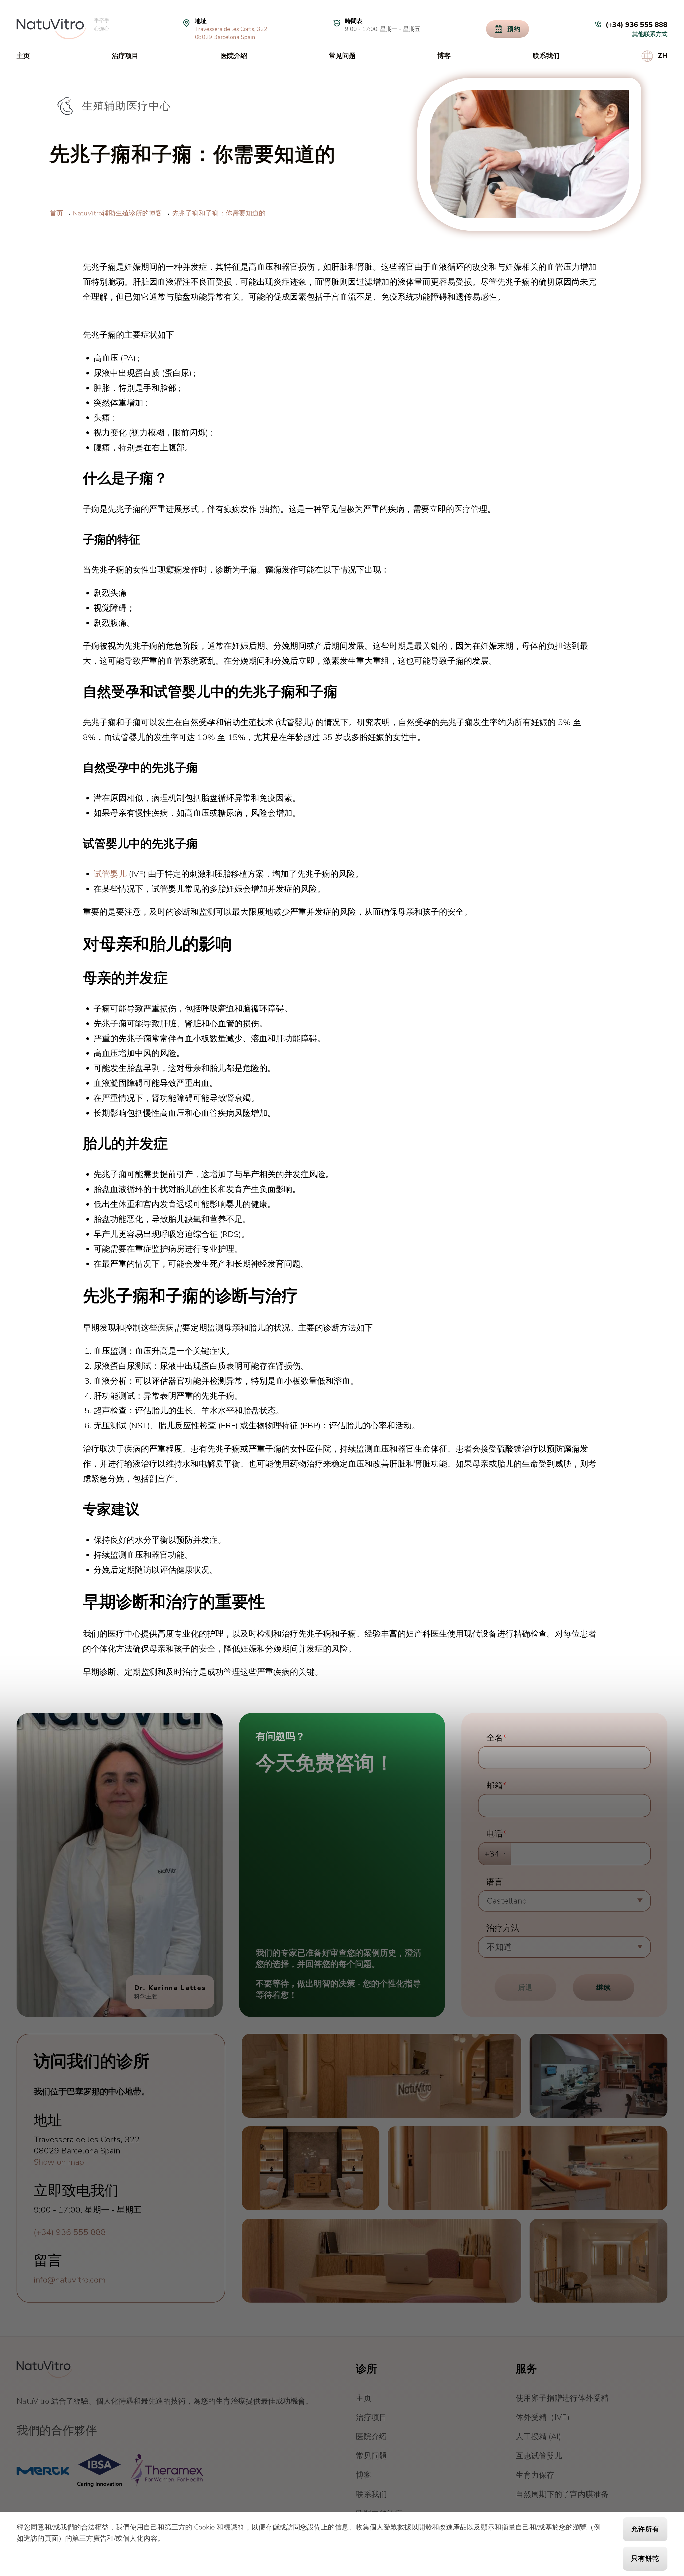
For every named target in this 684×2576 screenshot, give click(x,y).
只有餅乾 (645, 2559)
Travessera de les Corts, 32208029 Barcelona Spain (231, 33)
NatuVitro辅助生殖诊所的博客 (118, 213)
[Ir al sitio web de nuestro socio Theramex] (167, 2470)
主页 (23, 56)
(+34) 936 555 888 (70, 2232)
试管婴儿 (110, 874)
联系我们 (546, 56)
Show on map (59, 2162)
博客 (444, 56)
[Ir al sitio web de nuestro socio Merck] (43, 2470)
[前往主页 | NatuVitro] (51, 29)
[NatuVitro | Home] (44, 2370)
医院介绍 (234, 56)
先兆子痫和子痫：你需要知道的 (219, 213)
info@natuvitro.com (70, 2280)
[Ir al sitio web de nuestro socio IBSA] (99, 2470)
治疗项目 (125, 56)
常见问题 (342, 56)
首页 (56, 213)
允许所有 (645, 2529)
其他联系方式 (650, 34)
